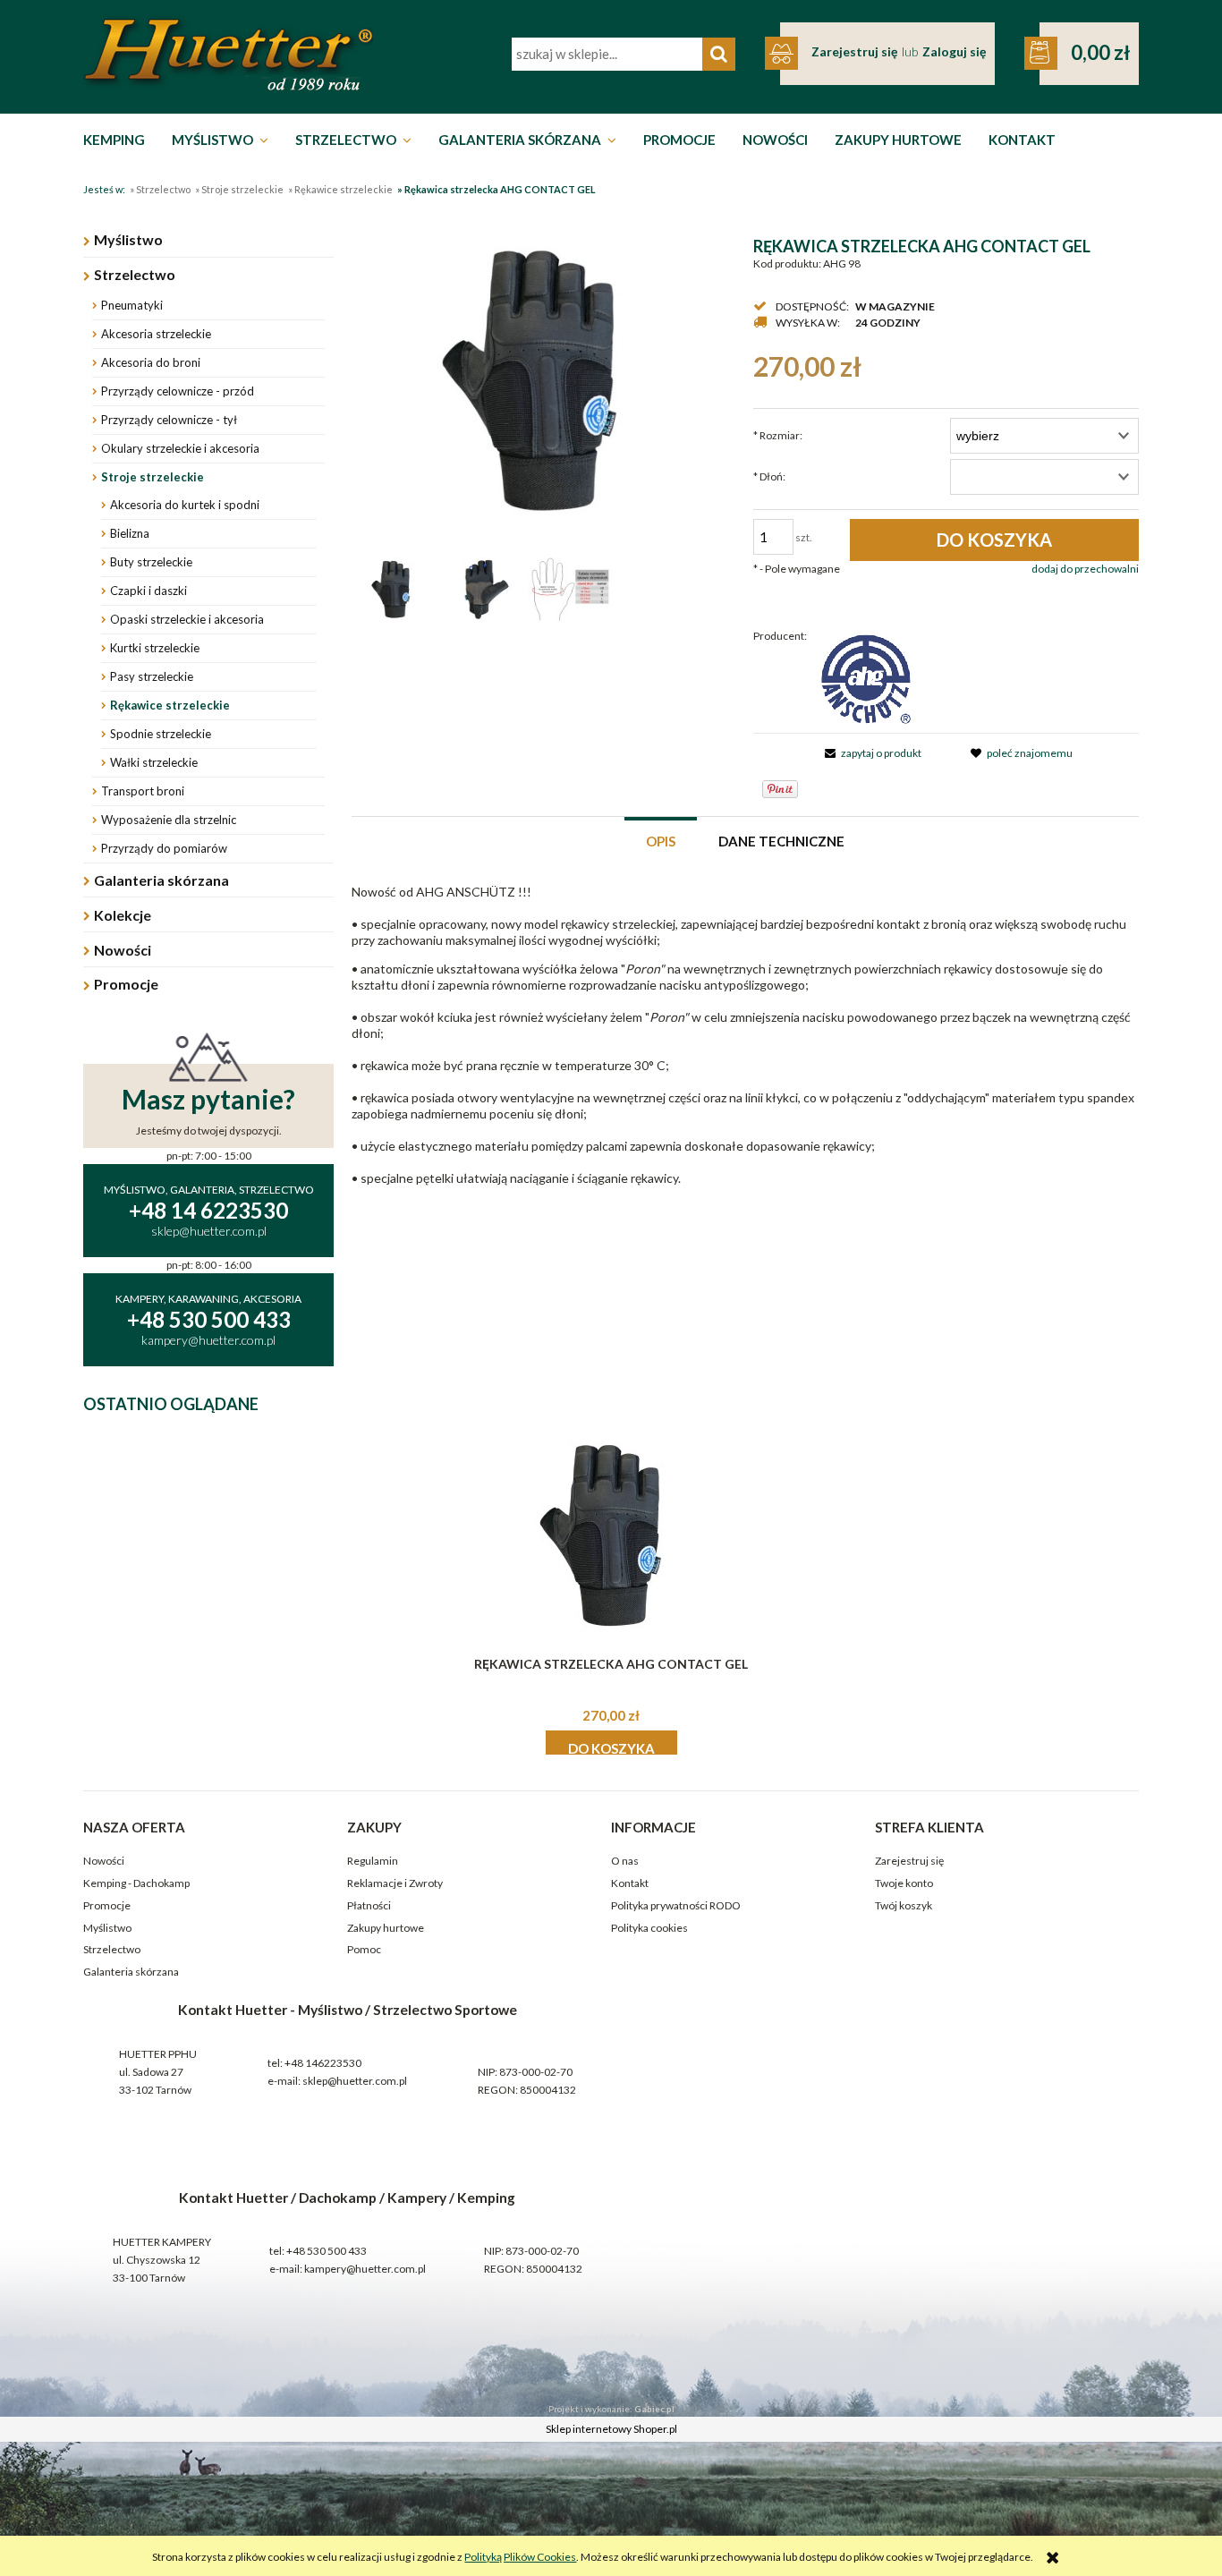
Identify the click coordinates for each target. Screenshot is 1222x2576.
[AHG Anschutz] (866, 678)
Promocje (126, 984)
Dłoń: (769, 476)
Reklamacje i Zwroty (395, 1883)
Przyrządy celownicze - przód (178, 391)
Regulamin (373, 1861)
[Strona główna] (228, 54)
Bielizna (130, 533)
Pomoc (364, 1949)
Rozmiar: (778, 435)
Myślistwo (128, 239)
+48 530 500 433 (327, 2251)
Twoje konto (904, 1883)
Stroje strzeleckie (153, 477)
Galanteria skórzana (161, 880)
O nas (625, 1861)
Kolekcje (123, 915)
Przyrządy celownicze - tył (169, 420)
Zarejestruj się (909, 1861)
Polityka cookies (649, 1928)
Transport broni (143, 791)
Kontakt (630, 1883)
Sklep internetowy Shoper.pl (611, 2429)
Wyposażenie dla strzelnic (169, 820)
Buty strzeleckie (151, 562)
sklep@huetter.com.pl (355, 2081)
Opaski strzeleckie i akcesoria (187, 619)
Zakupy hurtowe (386, 1928)
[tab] (661, 840)
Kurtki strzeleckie (155, 648)
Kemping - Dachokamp (136, 1883)
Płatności (369, 1905)
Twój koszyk (904, 1905)
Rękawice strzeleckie (170, 705)
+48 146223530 (323, 2063)
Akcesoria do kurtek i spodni (185, 505)
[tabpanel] (745, 1035)
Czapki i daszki (149, 591)
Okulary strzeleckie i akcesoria (180, 448)
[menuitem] (119, 140)
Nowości (123, 950)
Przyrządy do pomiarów (164, 848)
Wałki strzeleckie (154, 762)
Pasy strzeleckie (152, 676)
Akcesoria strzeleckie (156, 334)
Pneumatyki (132, 305)
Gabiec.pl (654, 2409)
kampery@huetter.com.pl (365, 2269)
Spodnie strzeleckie (161, 734)
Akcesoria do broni (151, 362)
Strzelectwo (135, 274)
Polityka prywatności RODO (676, 1905)
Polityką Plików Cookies (520, 2557)
